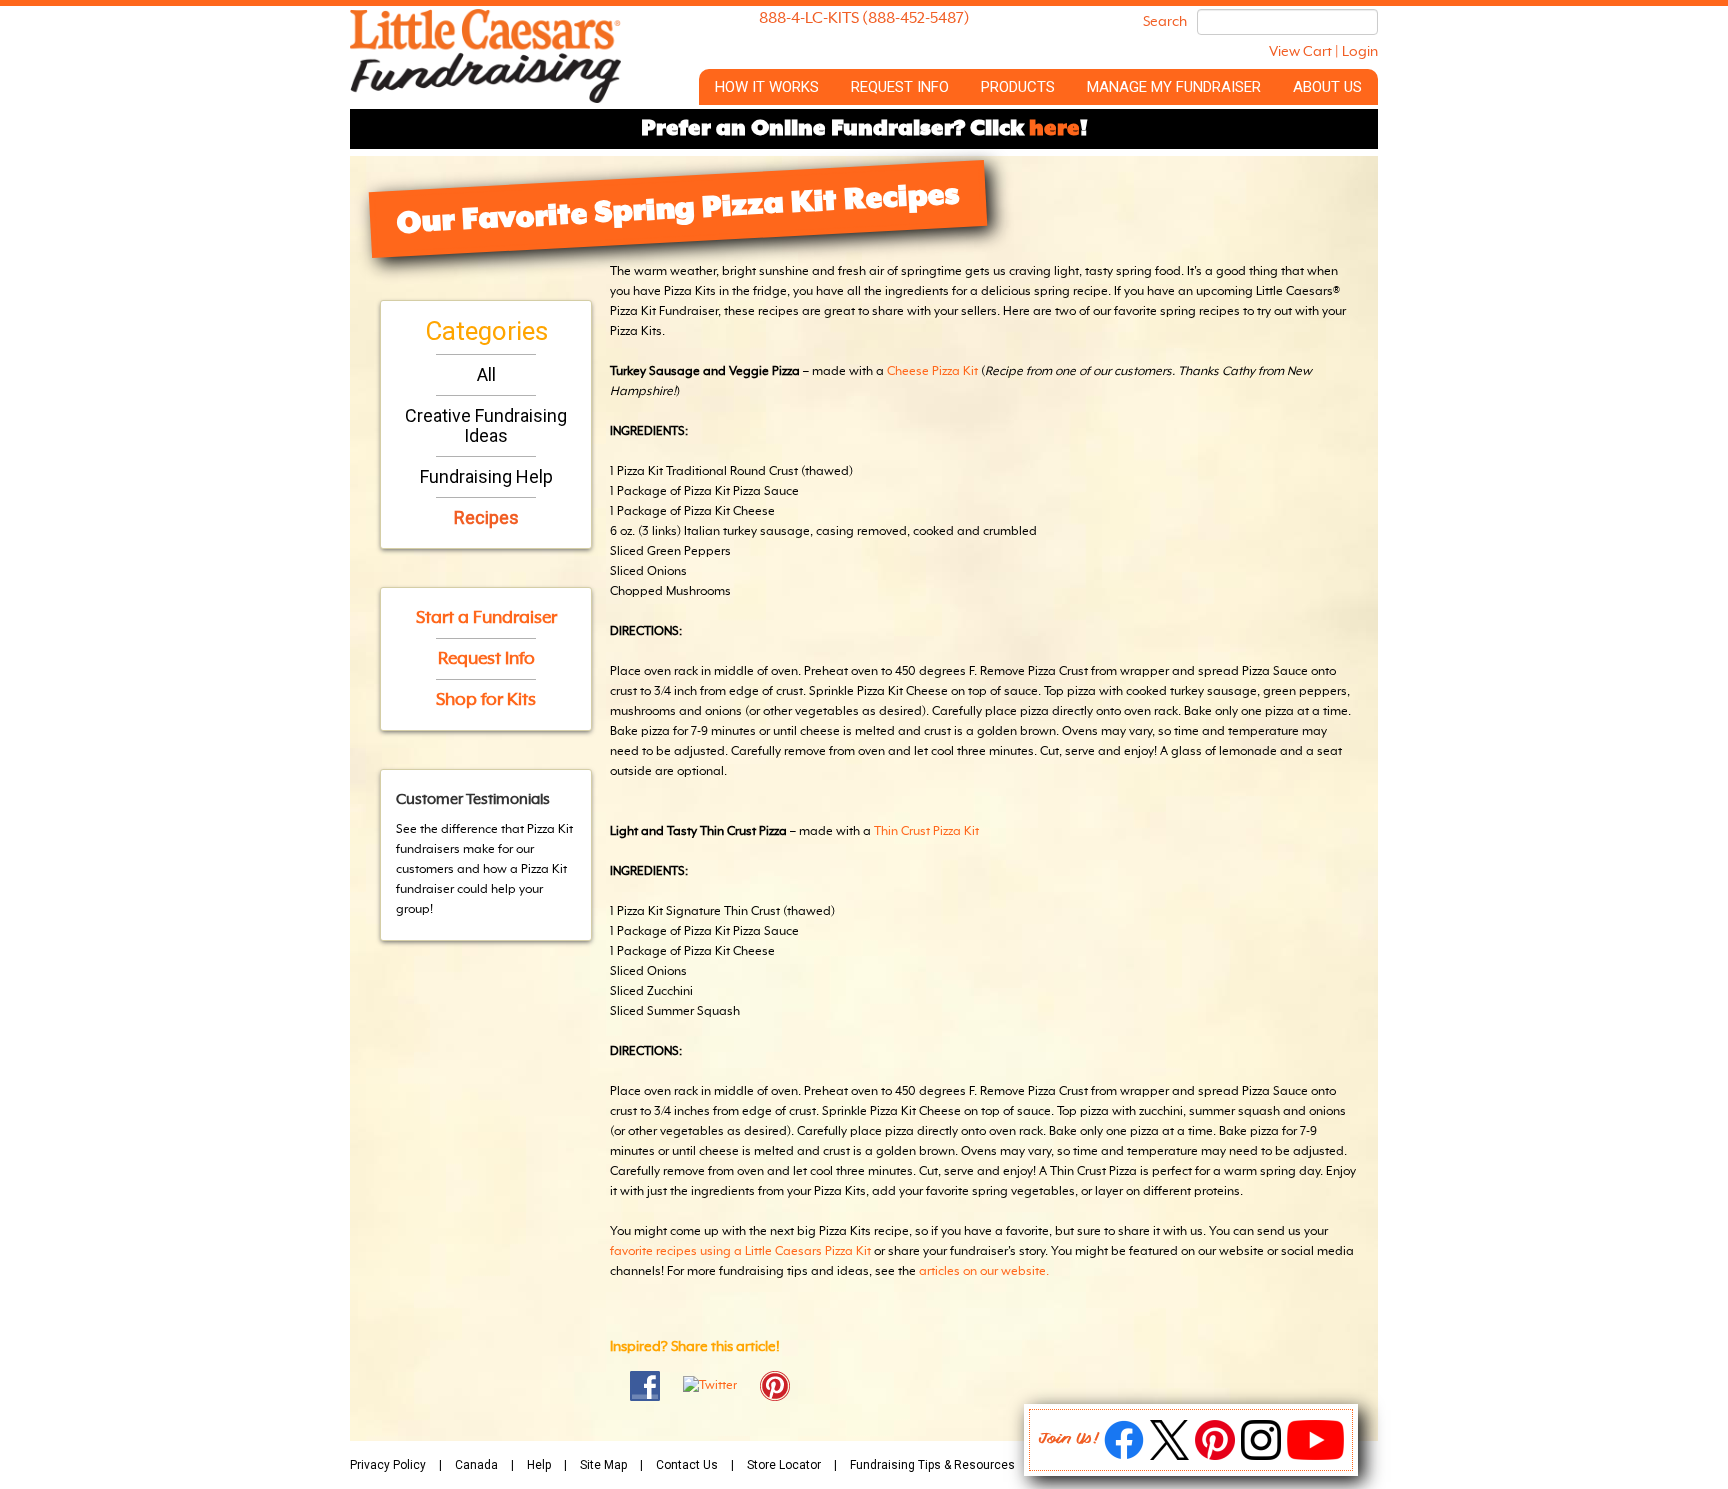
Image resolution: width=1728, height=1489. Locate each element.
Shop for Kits (486, 700)
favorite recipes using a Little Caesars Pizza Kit (740, 1252)
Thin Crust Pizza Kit (926, 832)
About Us (1327, 87)
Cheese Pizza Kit (932, 372)
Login (1360, 52)
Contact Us (687, 1465)
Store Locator (784, 1465)
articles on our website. (984, 1272)
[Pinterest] (1215, 1456)
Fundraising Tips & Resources (932, 1465)
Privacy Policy (388, 1465)
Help (539, 1465)
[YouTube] (1315, 1456)
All (486, 374)
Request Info (900, 87)
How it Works (767, 87)
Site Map (603, 1465)
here (1054, 129)
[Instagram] (1261, 1456)
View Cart (1300, 52)
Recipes (486, 517)
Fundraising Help (486, 476)
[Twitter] (1169, 1456)
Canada (476, 1465)
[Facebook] (1124, 1456)
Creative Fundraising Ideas (486, 425)
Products (1018, 87)
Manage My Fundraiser (1174, 87)
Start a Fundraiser (486, 618)
